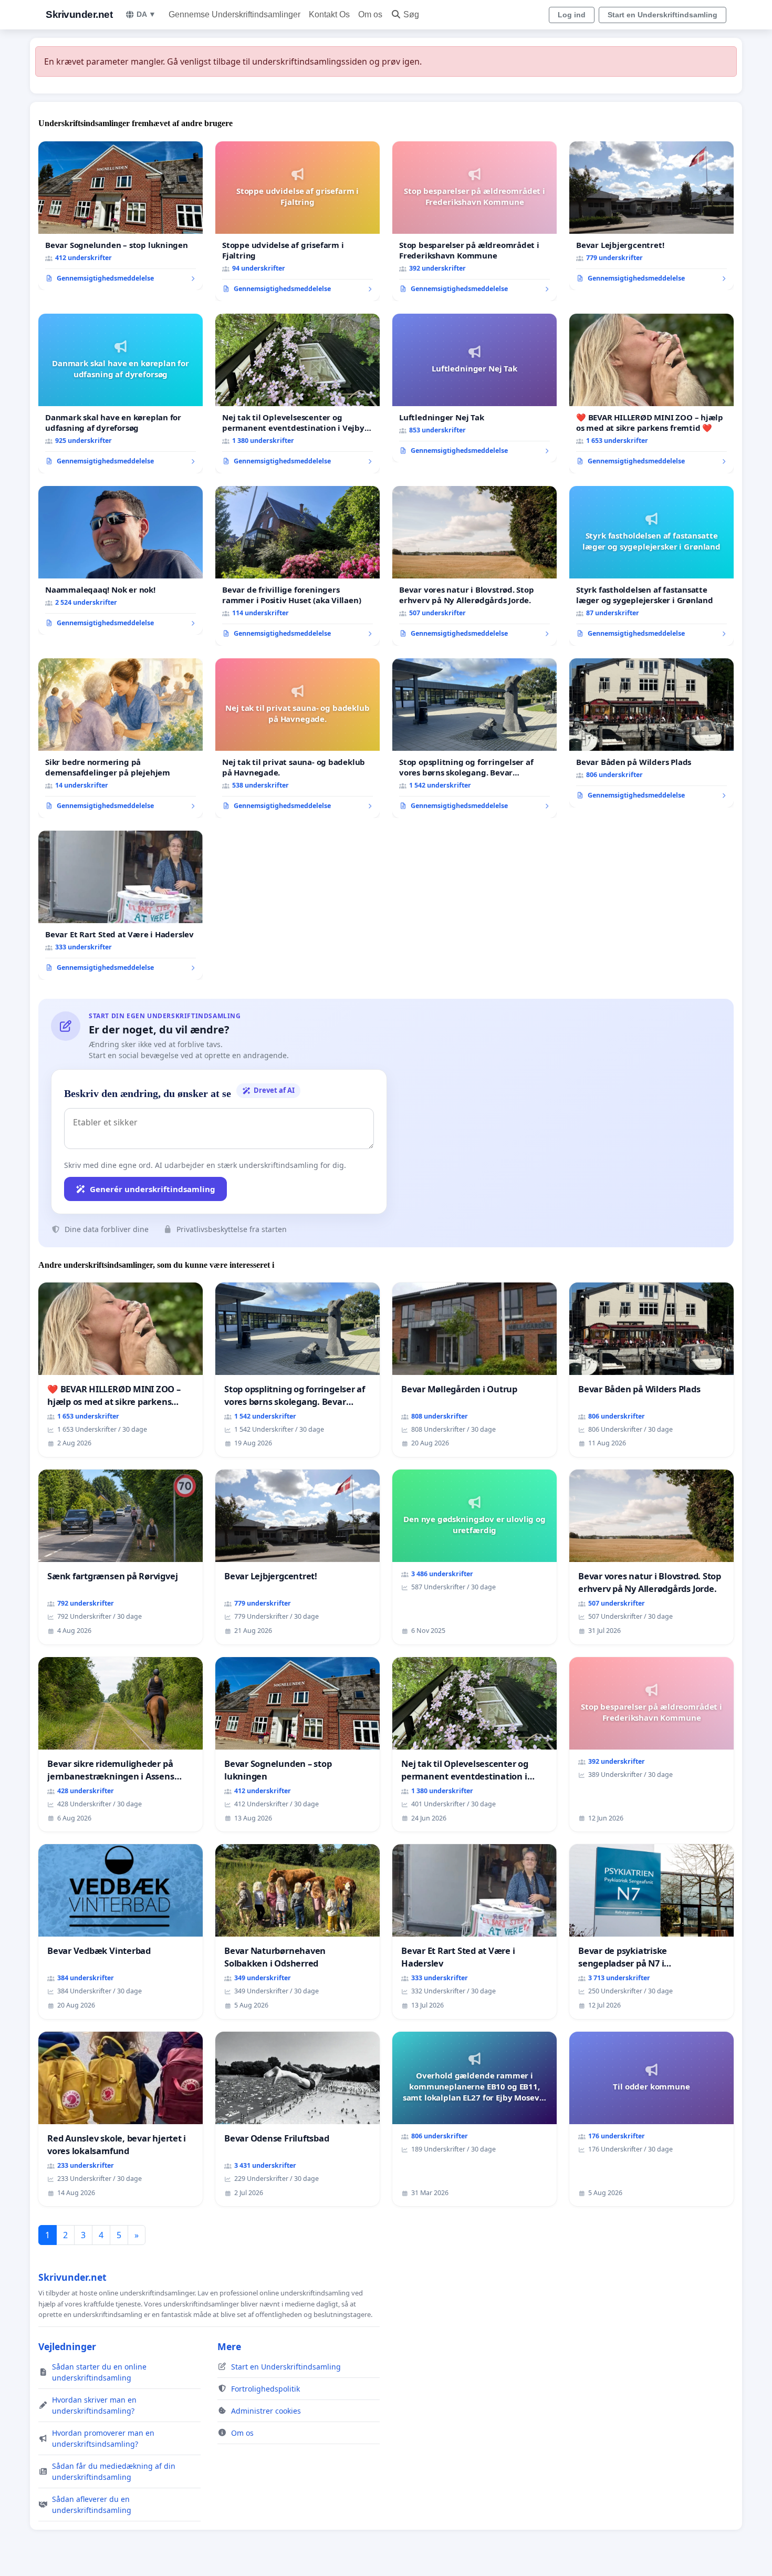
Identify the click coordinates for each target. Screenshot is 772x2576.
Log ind (572, 15)
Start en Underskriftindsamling (663, 15)
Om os (370, 14)
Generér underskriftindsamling (153, 1189)
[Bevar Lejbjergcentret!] (651, 216)
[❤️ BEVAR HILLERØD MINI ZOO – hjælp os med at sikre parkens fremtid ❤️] (651, 394)
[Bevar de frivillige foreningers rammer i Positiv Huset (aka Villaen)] (298, 566)
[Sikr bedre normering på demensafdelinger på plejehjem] (121, 738)
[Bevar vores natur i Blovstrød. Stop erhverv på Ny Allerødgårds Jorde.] (474, 566)
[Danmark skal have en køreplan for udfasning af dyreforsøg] (121, 394)
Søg (411, 14)
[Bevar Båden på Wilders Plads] (651, 733)
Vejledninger (67, 2346)
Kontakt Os (329, 14)
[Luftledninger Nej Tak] (474, 388)
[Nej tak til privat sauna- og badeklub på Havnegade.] (298, 738)
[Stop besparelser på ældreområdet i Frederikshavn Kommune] (474, 221)
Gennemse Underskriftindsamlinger (234, 14)
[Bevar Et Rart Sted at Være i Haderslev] (121, 905)
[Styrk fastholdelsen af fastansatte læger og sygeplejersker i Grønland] (651, 566)
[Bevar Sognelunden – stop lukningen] (121, 216)
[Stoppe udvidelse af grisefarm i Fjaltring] (298, 221)
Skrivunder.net (79, 14)
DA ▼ (146, 14)
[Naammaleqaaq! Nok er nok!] (121, 561)
